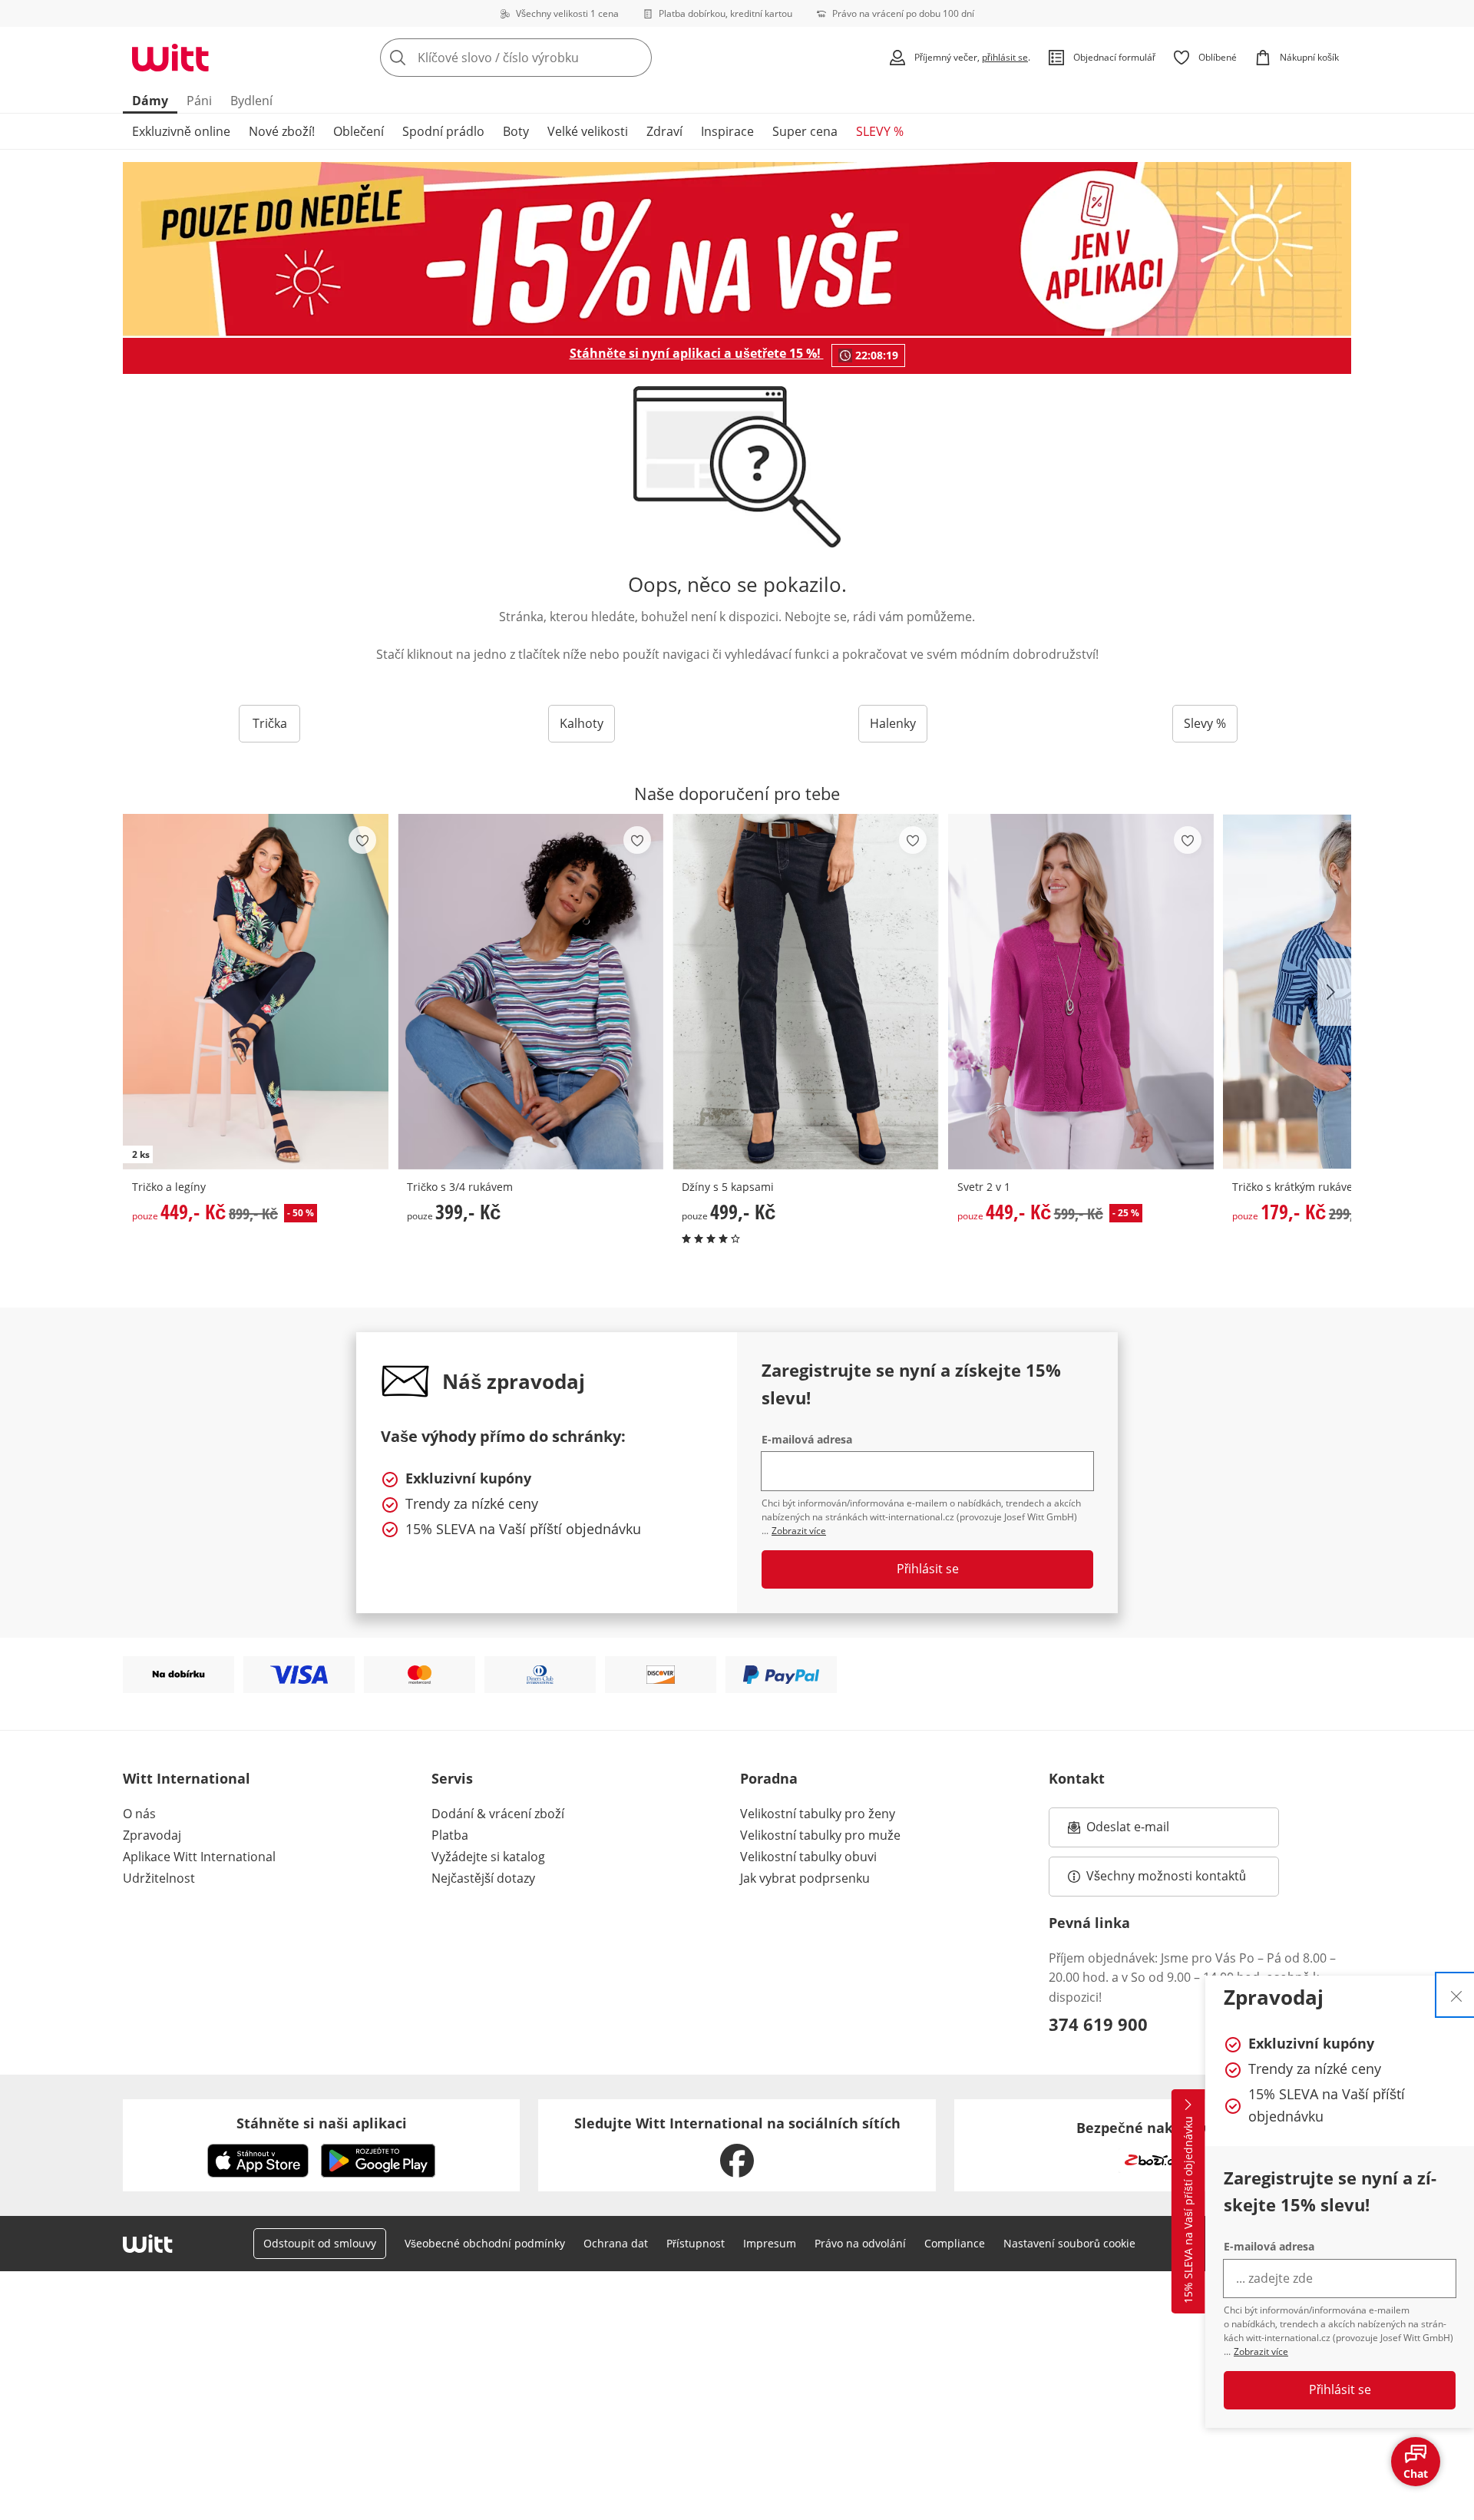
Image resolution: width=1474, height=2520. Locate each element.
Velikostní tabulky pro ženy (818, 1814)
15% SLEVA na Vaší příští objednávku (1188, 2211)
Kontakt (1077, 1778)
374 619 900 (1098, 2024)
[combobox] (550, 58)
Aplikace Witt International (199, 1857)
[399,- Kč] (530, 992)
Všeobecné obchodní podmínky (485, 2243)
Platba (450, 1835)
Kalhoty (582, 723)
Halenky (893, 723)
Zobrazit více (1261, 2351)
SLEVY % (880, 131)
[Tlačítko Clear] (636, 58)
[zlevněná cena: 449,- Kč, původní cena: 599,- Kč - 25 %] (1081, 992)
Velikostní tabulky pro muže (820, 1835)
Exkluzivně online (181, 131)
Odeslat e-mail (1147, 1831)
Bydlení (251, 101)
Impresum (770, 2243)
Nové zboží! (282, 131)
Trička (270, 723)
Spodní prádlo (443, 131)
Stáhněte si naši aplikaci (322, 2123)
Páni (199, 101)
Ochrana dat (616, 2243)
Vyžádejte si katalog (488, 1857)
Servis (452, 1778)
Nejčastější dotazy (483, 1878)
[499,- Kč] (805, 992)
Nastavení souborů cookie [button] (1069, 2243)
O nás (139, 1814)
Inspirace (727, 131)
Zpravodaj (152, 1835)
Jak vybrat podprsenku (805, 1878)
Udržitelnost (159, 1878)
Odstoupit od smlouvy (320, 2243)
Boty (516, 131)
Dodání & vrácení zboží (498, 1814)
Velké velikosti (588, 131)
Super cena (805, 131)
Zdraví (664, 131)
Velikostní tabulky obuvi (808, 1857)
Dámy (150, 101)
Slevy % (1205, 723)
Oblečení (359, 131)
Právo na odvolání (860, 2243)
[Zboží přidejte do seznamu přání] (362, 840)
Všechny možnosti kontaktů (1166, 1876)
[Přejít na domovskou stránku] (170, 58)
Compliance (955, 2243)
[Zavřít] (1456, 1995)
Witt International (187, 1778)
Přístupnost (696, 2243)
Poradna (769, 1778)
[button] (1334, 992)
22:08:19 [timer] (877, 355)
